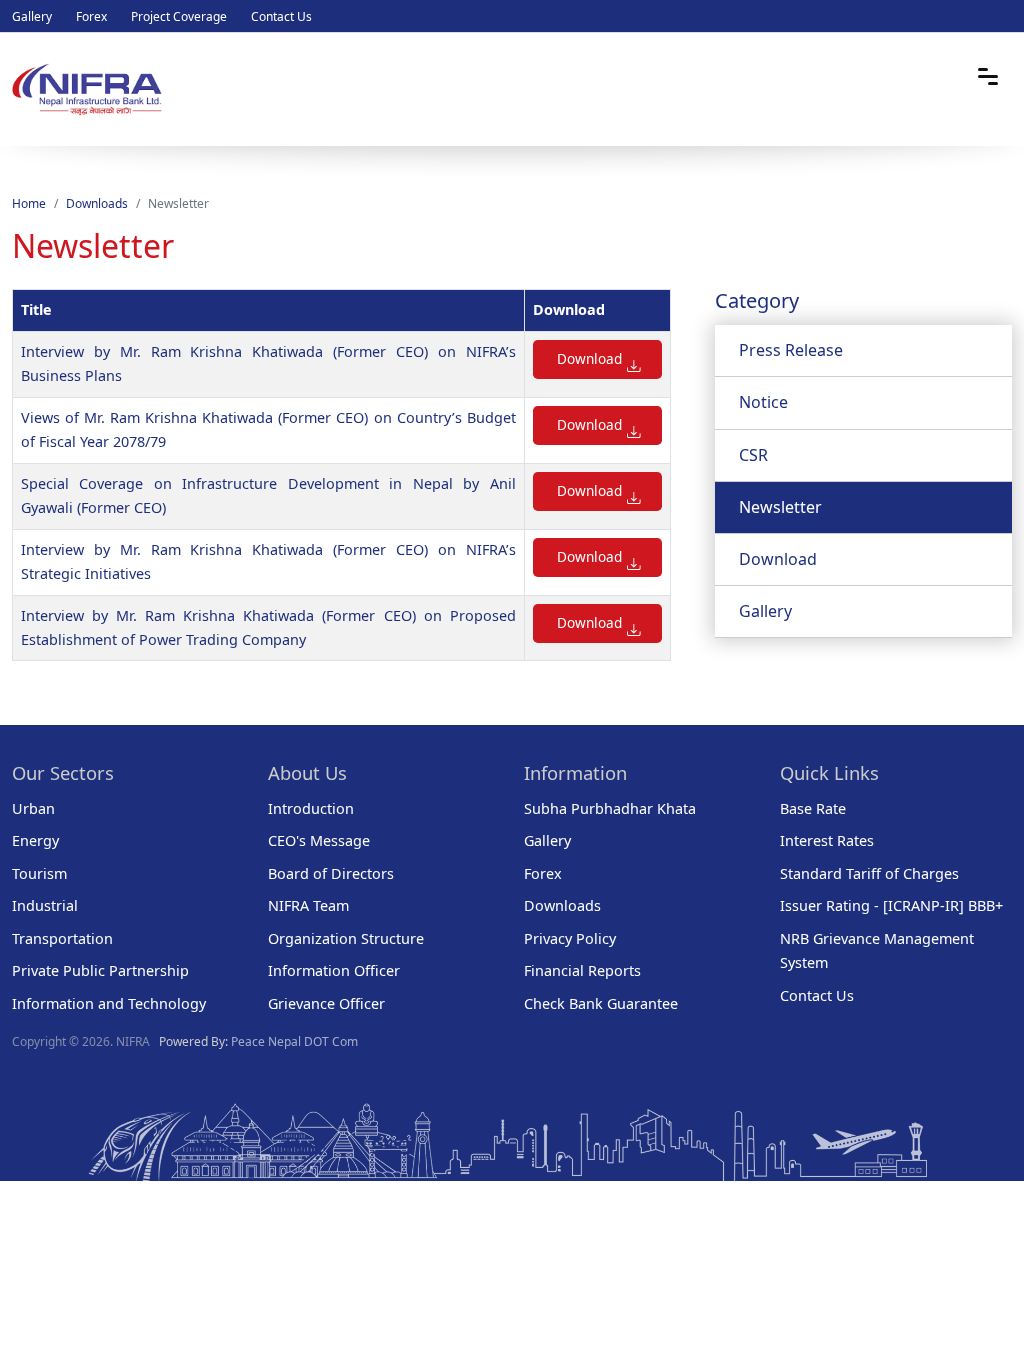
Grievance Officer (326, 1003)
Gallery (32, 16)
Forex (91, 16)
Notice (763, 402)
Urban (33, 808)
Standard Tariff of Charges (869, 873)
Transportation (62, 938)
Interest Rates (827, 840)
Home (29, 203)
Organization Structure (346, 938)
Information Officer (334, 970)
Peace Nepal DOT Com (294, 1041)
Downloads (97, 203)
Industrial (45, 905)
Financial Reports (582, 970)
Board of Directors (331, 873)
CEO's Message (319, 840)
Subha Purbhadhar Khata (610, 808)
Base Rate (813, 808)
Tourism (39, 873)
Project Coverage (179, 16)
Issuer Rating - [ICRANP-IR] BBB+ (891, 905)
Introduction (311, 808)
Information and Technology (109, 1003)
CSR (753, 455)
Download (589, 358)
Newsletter (780, 507)
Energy (35, 840)
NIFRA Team (308, 905)
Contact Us (281, 16)
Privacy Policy (570, 938)
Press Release (791, 350)
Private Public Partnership (100, 970)
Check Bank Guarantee (601, 1003)
